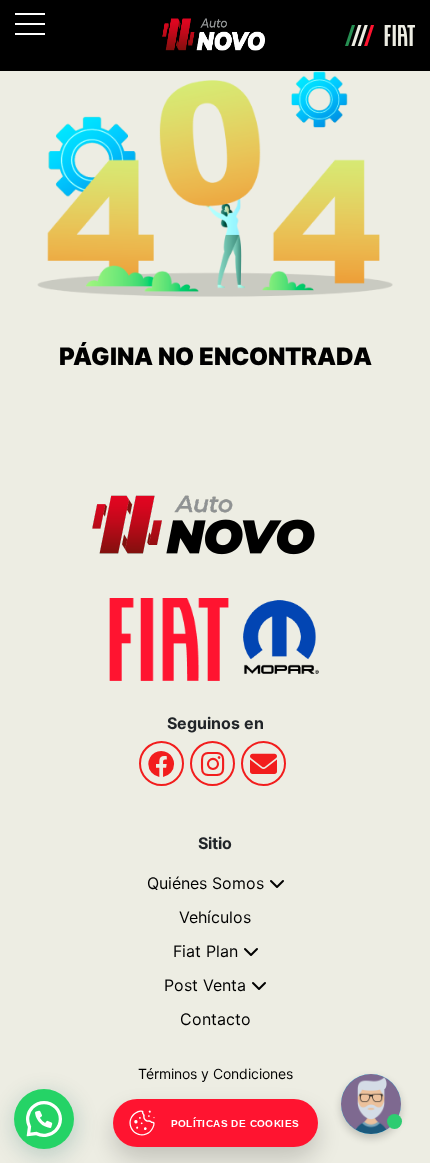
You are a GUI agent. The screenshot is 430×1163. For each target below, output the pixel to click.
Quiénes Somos (205, 883)
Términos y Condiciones (215, 1073)
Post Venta (205, 985)
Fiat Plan (205, 951)
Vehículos (215, 917)
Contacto (215, 1019)
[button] (44, 1119)
